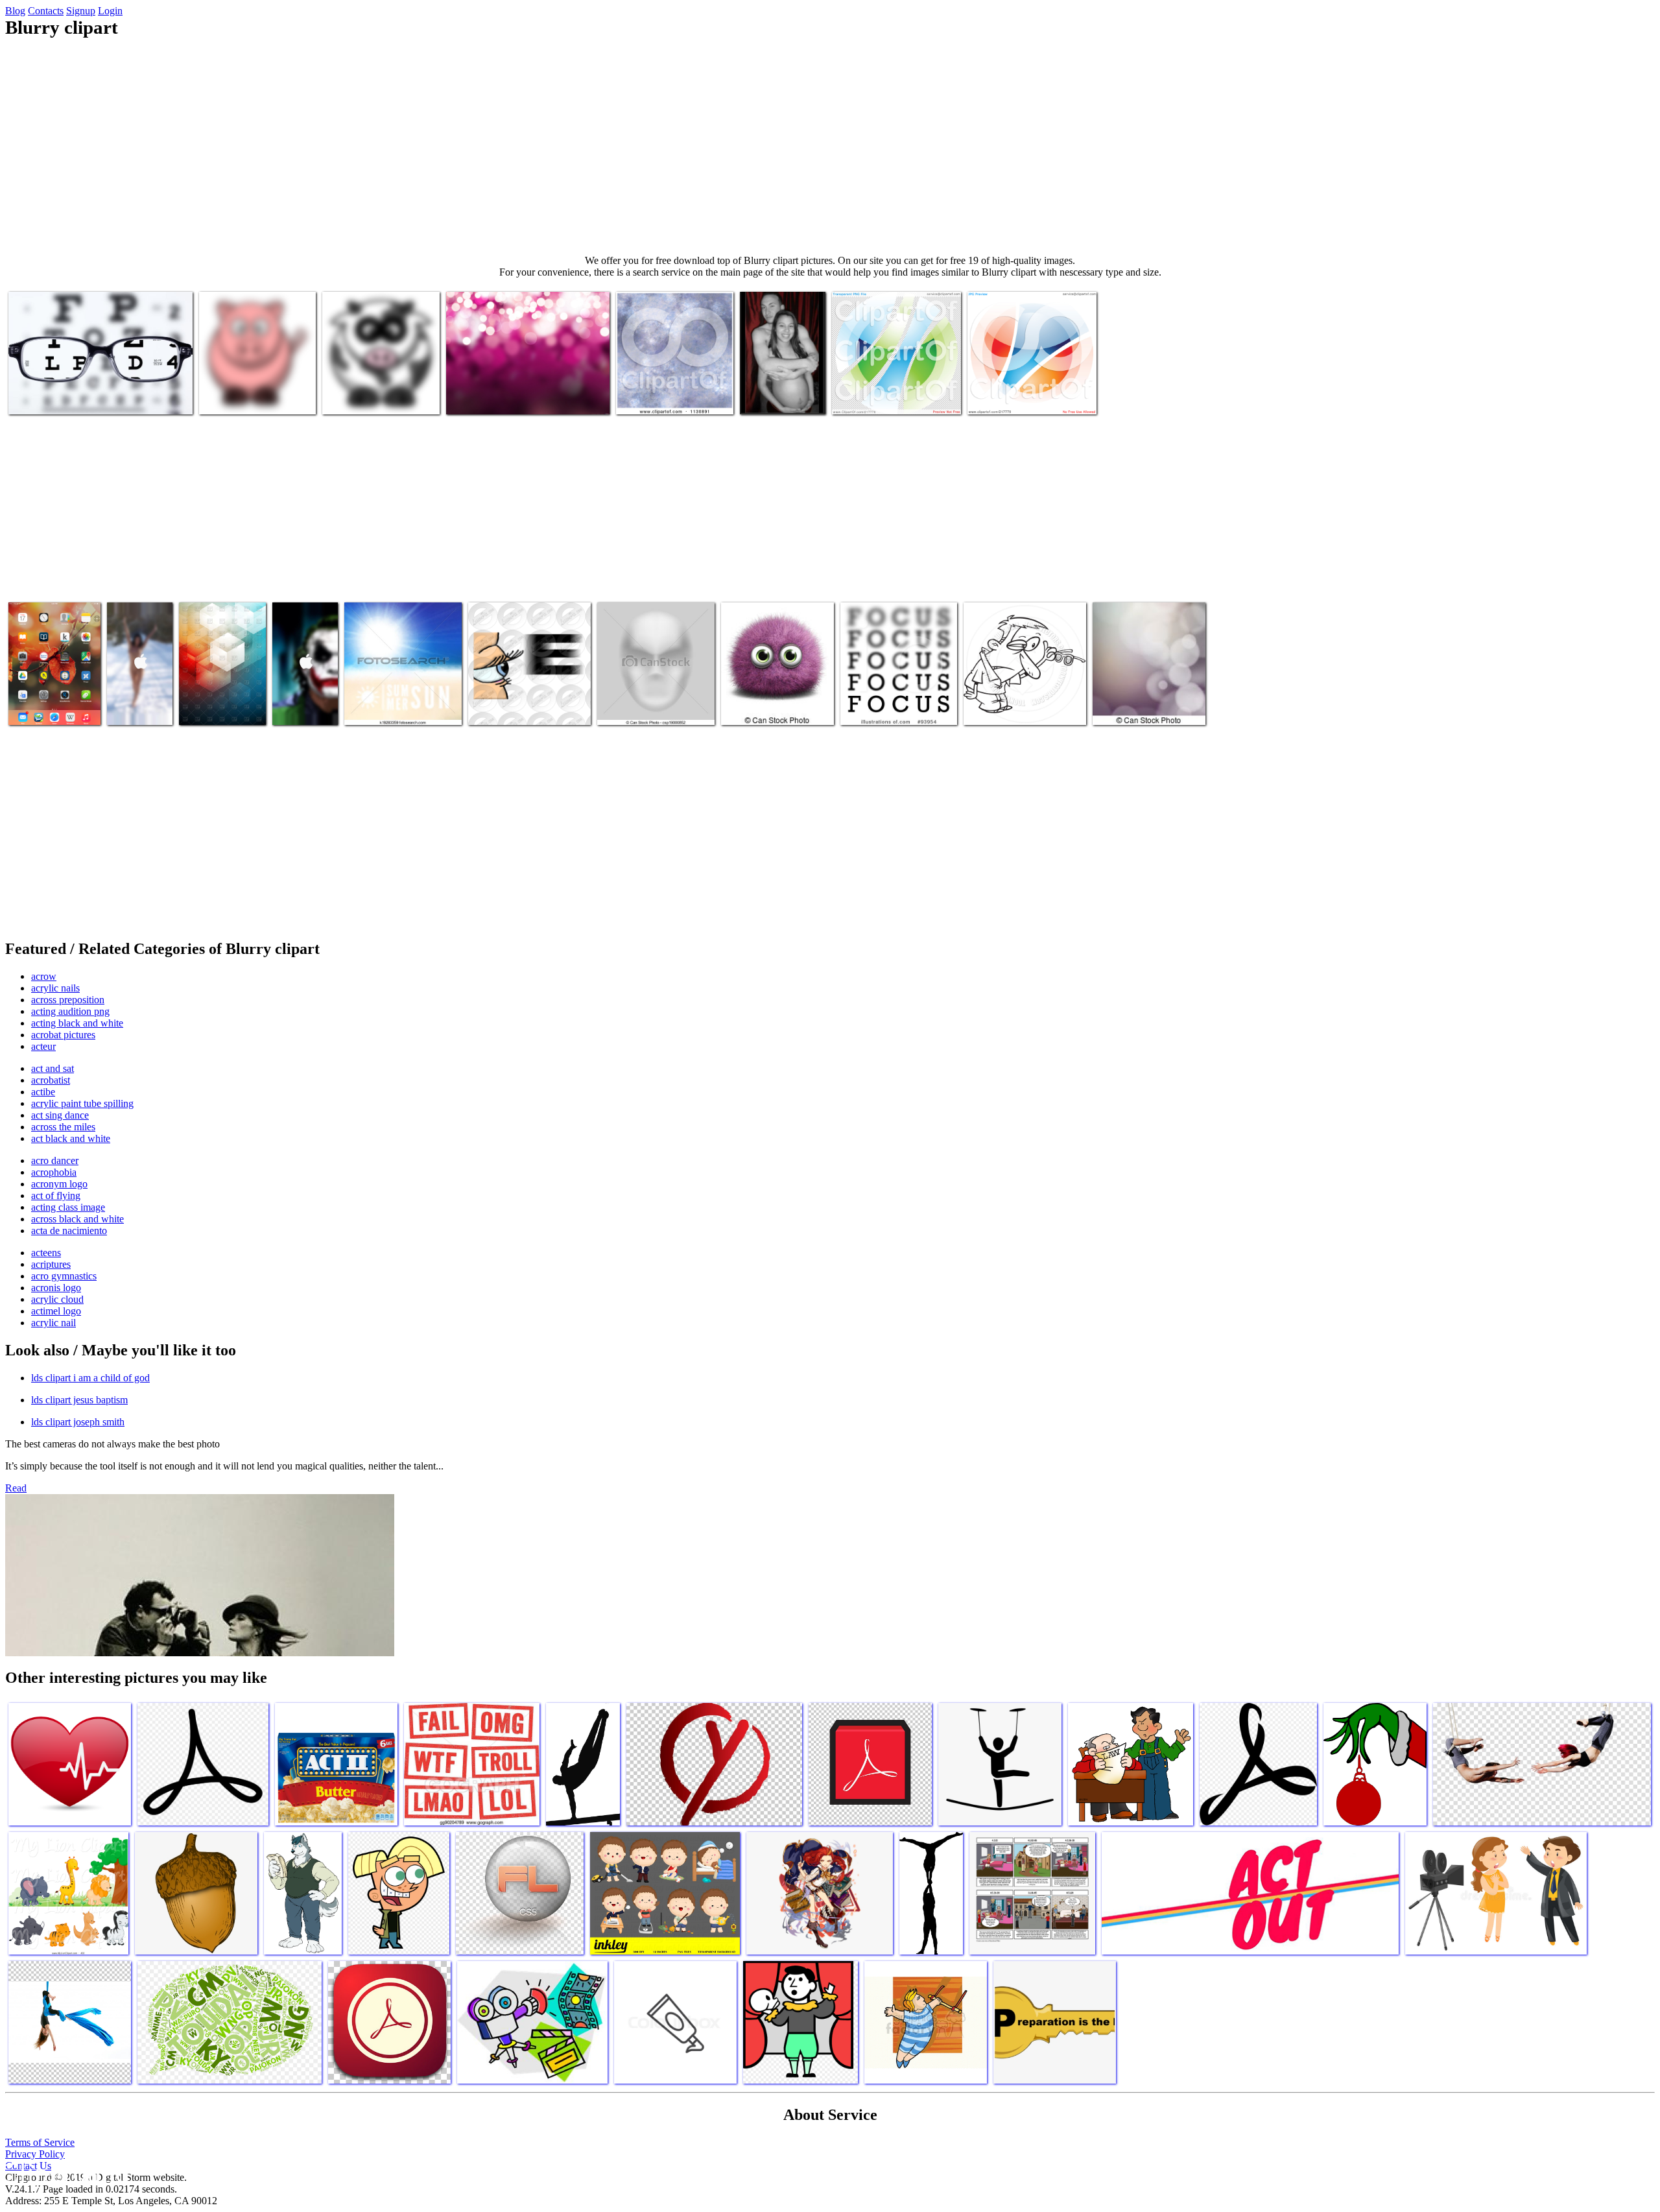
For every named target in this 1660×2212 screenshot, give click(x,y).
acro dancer (55, 1160)
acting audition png (70, 1011)
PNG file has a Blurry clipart (888, 397)
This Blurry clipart (777, 397)
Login (110, 11)
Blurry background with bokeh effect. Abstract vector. (1140, 697)
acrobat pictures (63, 1035)
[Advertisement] (830, 147)
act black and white (71, 1138)
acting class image (68, 1207)
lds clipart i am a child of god (90, 1378)
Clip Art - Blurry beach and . (401, 707)
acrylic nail (53, 1323)
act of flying (56, 1195)
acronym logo (59, 1184)
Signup (81, 11)
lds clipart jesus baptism (79, 1400)
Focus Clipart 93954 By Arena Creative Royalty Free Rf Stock (896, 697)
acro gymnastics (64, 1276)
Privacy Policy (35, 2154)
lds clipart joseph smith (78, 1422)
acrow (44, 976)
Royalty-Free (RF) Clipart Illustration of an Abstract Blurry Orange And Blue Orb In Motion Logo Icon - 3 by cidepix (1031, 381)
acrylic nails (55, 988)
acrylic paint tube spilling (82, 1103)
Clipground (65, 2173)
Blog (15, 11)
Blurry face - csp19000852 (649, 707)
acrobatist (51, 1080)
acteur (43, 1046)
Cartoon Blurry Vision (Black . (1024, 707)
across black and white (77, 1219)
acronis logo (56, 1288)
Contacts (46, 11)
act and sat (53, 1068)
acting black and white (77, 1023)
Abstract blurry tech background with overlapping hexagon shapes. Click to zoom (222, 692)
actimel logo (56, 1311)
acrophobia (54, 1172)
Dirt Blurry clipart (758, 707)
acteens (46, 1253)
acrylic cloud (57, 1299)
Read (16, 1488)
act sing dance (60, 1115)
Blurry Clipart (38, 397)
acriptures (51, 1264)
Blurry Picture (498, 707)
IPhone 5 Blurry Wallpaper (294, 697)
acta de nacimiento (69, 1231)
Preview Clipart (648, 397)
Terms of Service (40, 2142)
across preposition (68, 1000)
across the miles (63, 1127)
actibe (43, 1092)
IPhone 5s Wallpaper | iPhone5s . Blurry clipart (135, 692)
